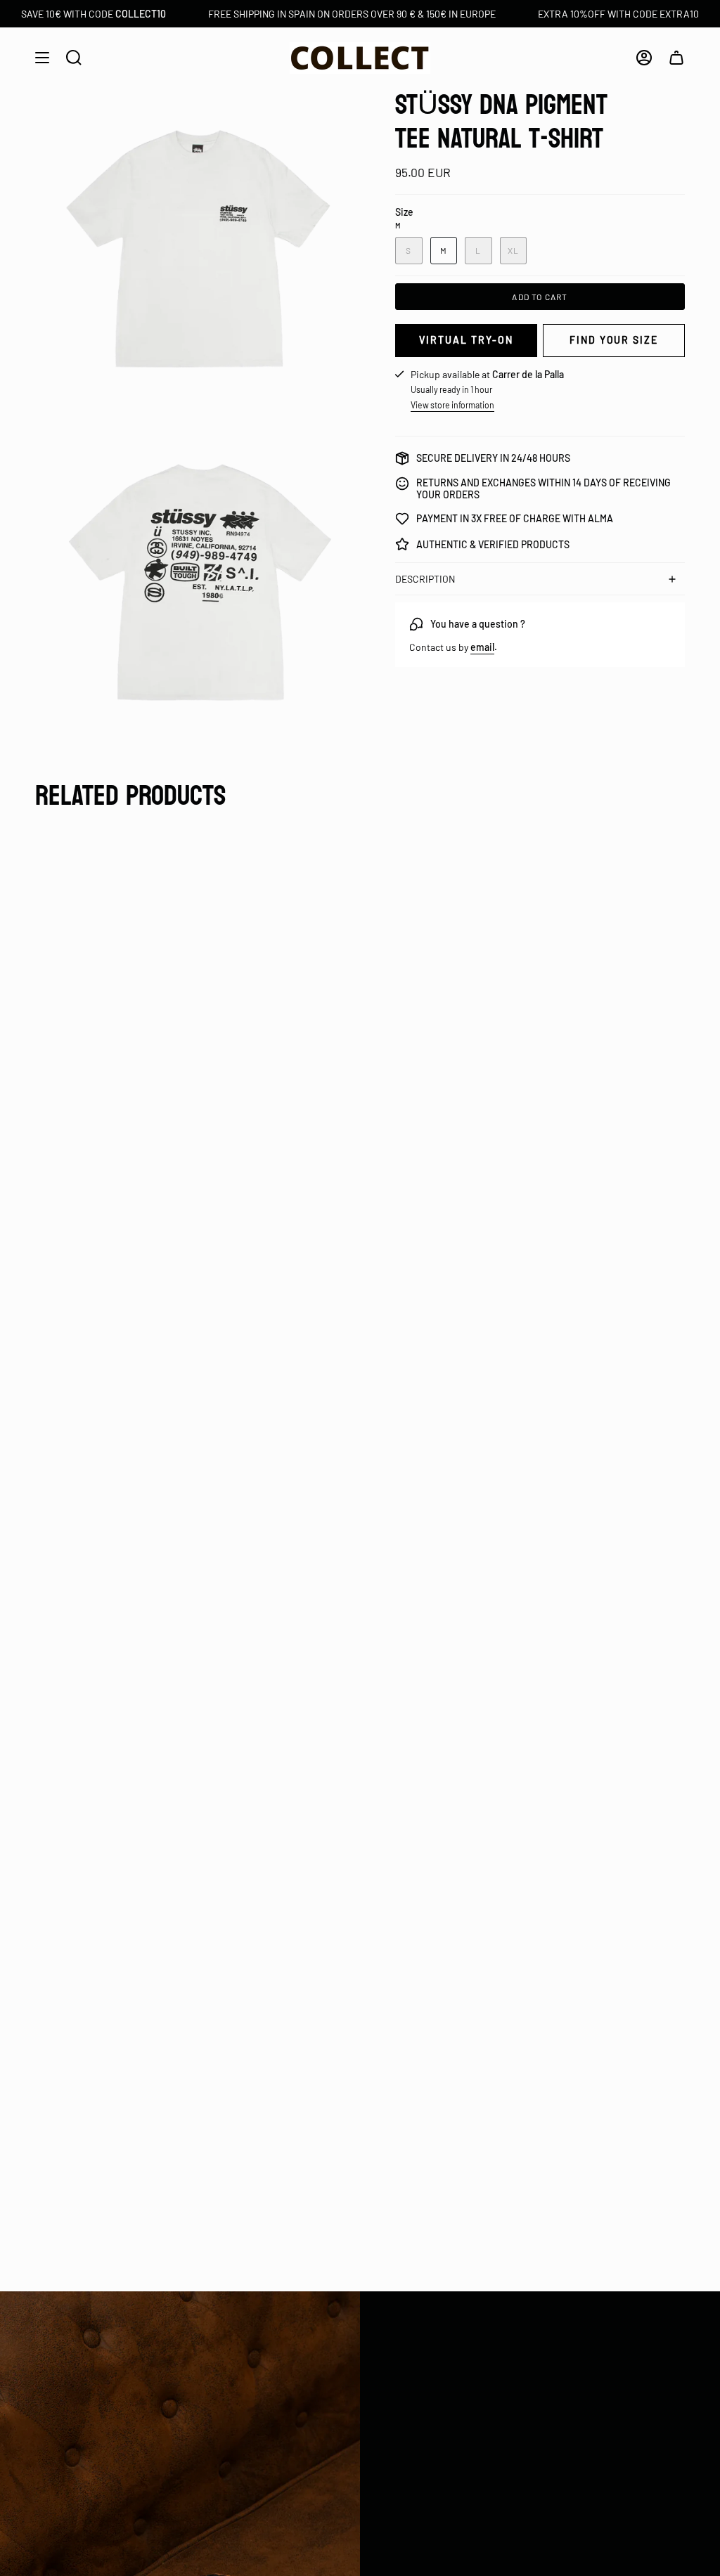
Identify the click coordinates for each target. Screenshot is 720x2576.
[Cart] (676, 58)
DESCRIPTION (425, 579)
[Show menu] (42, 58)
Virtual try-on (466, 340)
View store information (452, 405)
